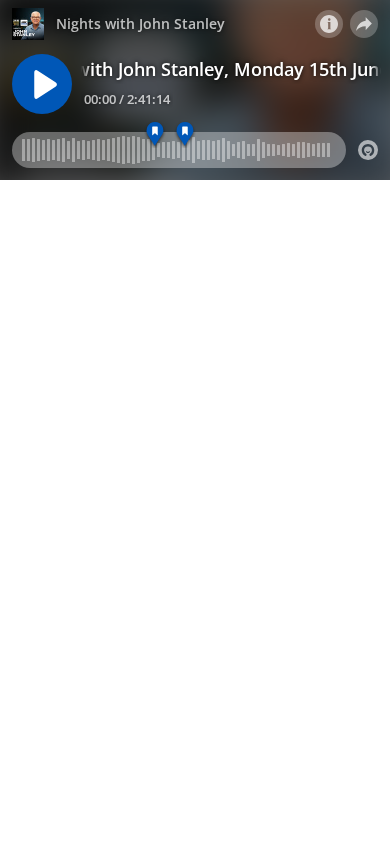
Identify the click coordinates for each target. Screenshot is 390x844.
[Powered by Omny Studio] (368, 150)
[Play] (42, 84)
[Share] (364, 24)
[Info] (329, 24)
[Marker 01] (155, 134)
